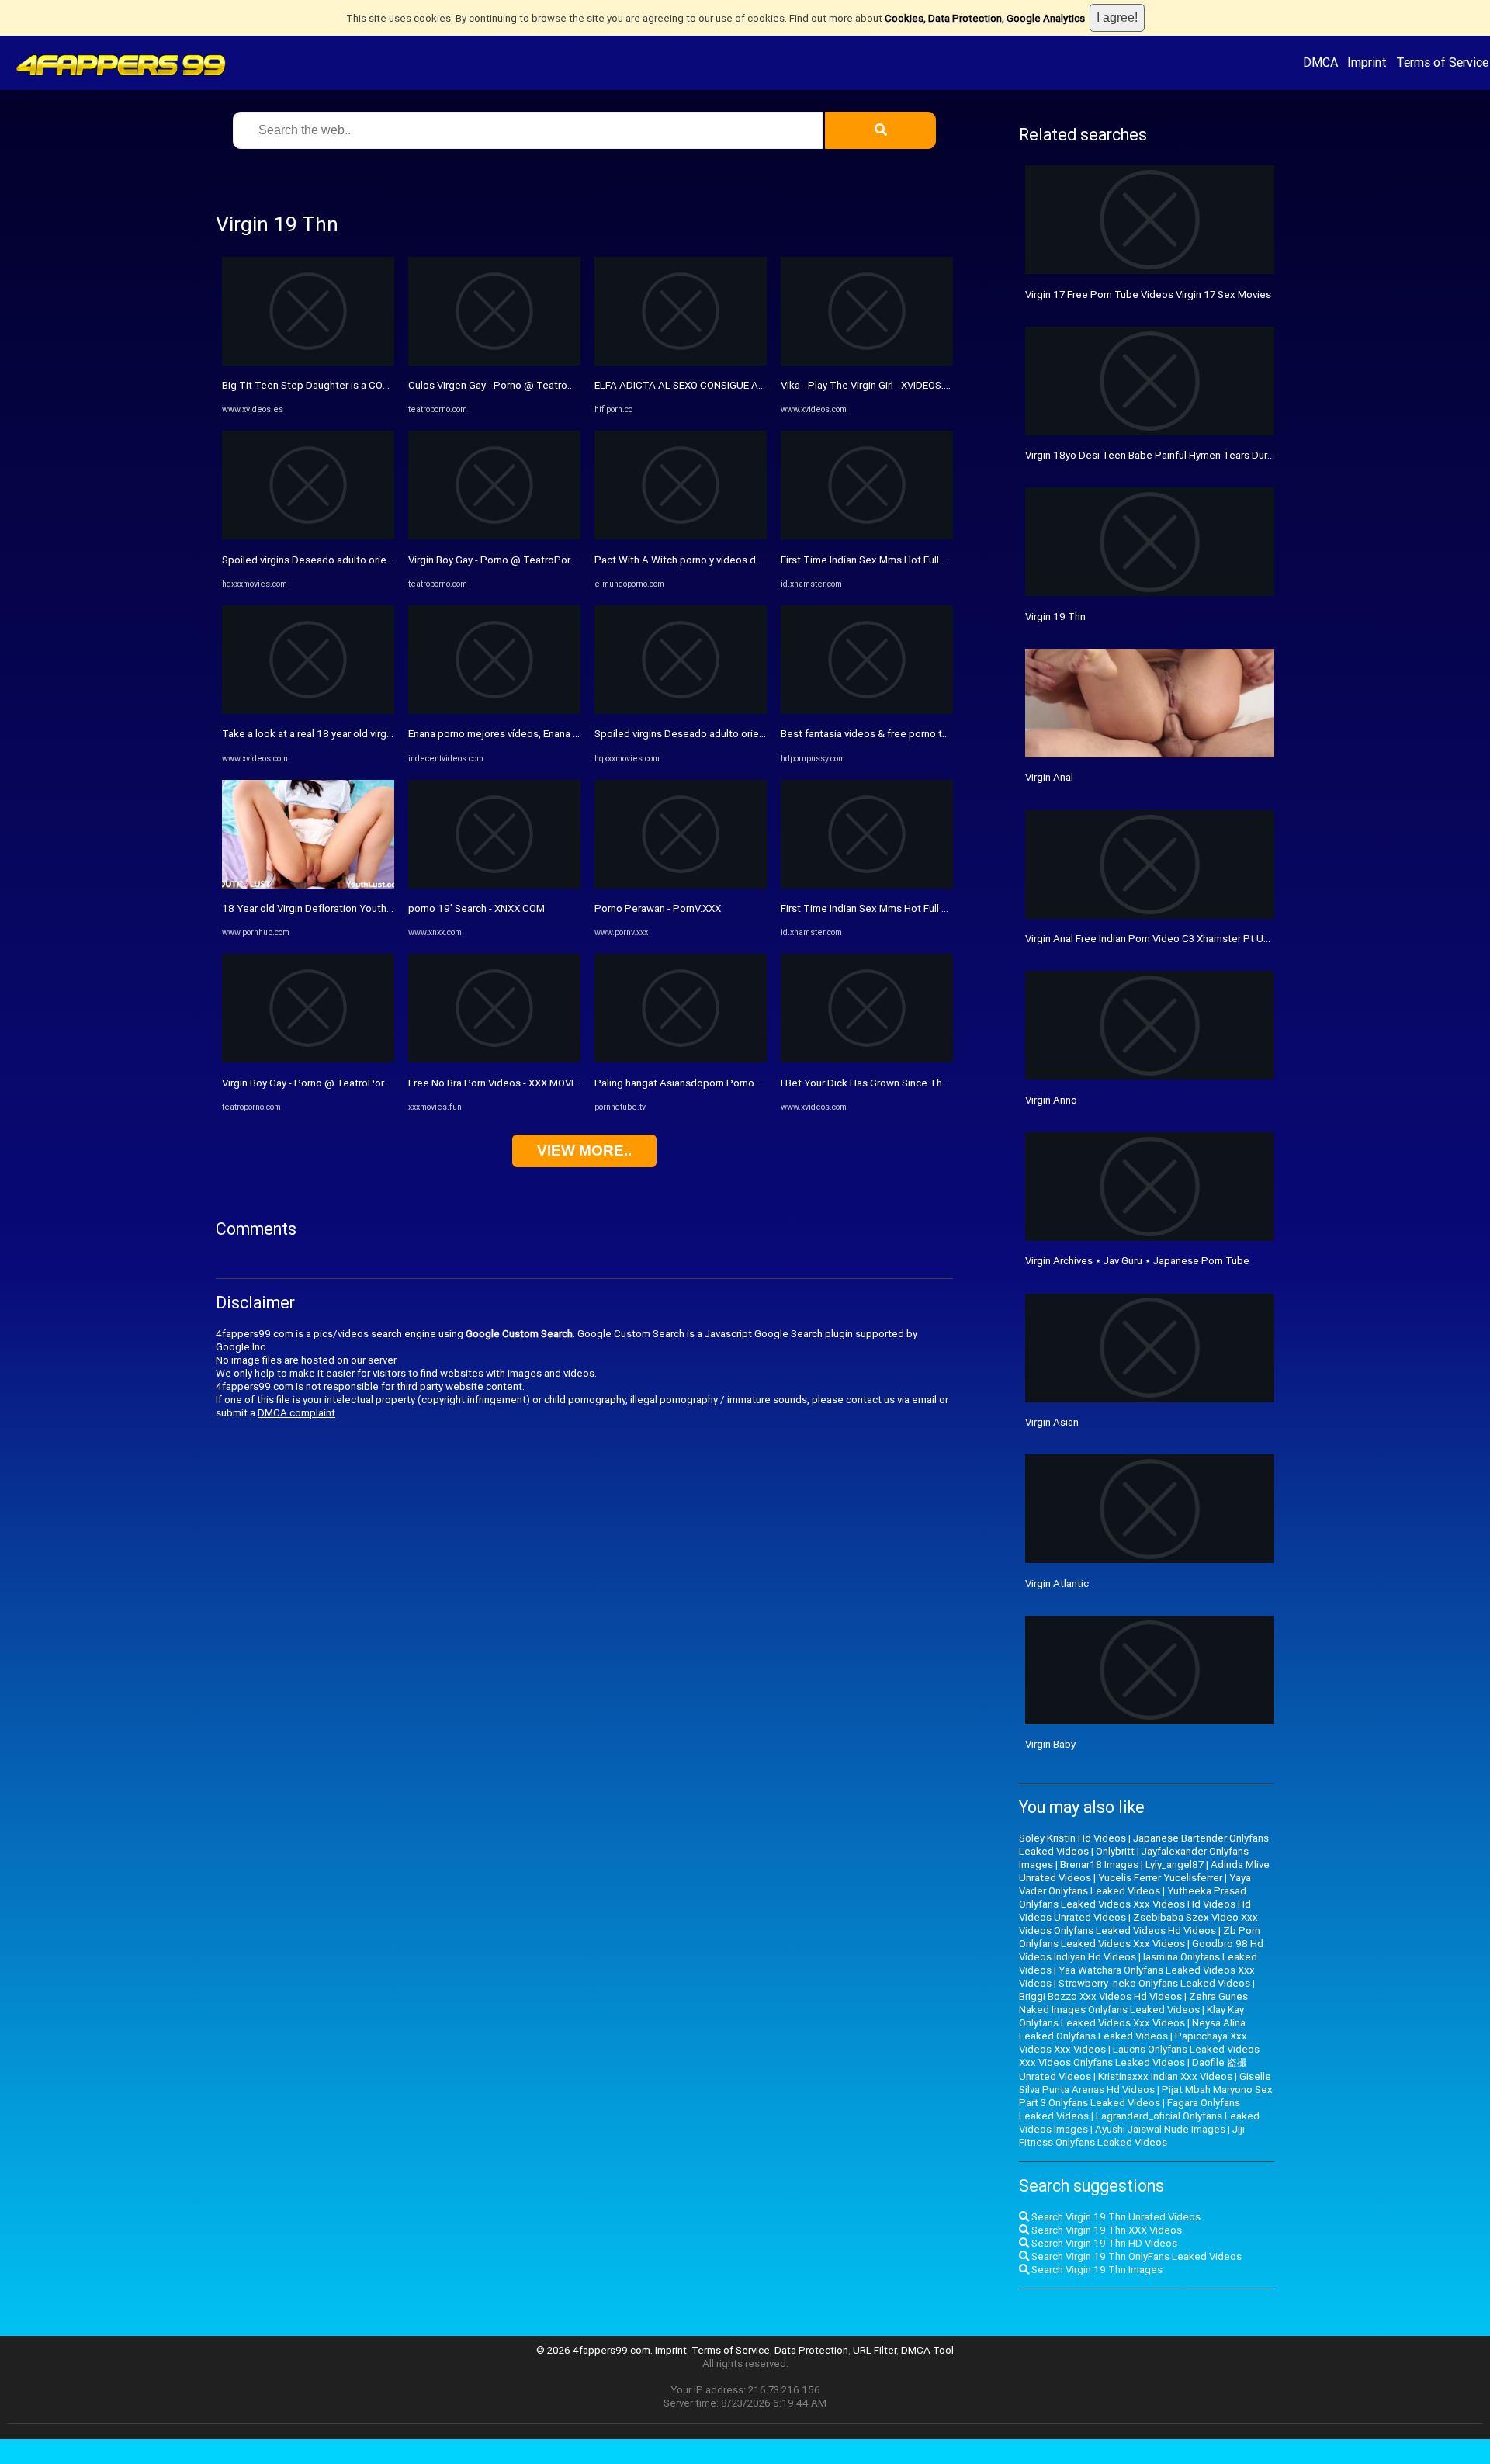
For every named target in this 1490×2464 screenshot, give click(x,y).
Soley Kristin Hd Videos (1072, 1838)
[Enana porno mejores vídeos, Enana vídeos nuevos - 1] (494, 710)
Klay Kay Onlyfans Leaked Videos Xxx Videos (1131, 2016)
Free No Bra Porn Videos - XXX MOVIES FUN (508, 1083)
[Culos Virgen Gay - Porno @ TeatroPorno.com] (494, 362)
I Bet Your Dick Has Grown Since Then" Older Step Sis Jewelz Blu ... (934, 1083)
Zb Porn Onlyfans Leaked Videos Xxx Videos (1140, 1937)
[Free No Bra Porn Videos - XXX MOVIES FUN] (494, 1059)
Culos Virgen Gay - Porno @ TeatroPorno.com (513, 385)
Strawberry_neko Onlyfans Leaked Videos (1154, 1983)
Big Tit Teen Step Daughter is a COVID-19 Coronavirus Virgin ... (365, 385)
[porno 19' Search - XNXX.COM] (494, 885)
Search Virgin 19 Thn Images (1096, 2270)
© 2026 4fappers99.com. (596, 2350)
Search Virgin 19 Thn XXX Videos (1105, 2230)
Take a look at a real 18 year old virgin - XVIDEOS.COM (345, 734)
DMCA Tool (927, 2350)
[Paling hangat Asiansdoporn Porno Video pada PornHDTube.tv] (681, 1059)
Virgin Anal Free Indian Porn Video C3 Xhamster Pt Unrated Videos (1177, 939)
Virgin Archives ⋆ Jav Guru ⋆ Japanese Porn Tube (1137, 1261)
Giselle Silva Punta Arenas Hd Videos (1145, 2083)
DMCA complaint (296, 1413)
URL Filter (875, 2350)
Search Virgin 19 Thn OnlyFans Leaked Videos (1135, 2256)
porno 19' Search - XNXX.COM (476, 908)
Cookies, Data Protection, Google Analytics (985, 18)
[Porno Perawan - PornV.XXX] (681, 885)
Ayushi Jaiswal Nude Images (1160, 2129)
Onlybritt (1115, 1851)
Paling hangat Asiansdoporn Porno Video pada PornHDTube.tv (738, 1083)
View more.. (584, 1151)
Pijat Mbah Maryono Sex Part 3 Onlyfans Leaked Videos (1146, 2096)
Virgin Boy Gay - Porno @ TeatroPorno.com (320, 1083)
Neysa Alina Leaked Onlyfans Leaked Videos (1132, 2029)
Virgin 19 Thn (1055, 617)
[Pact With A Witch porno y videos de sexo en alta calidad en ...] (681, 536)
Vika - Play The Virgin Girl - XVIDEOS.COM (873, 385)
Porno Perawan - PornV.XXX (658, 908)
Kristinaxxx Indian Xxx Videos (1165, 2076)
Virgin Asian (1052, 1422)
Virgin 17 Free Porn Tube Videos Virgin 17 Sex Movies (1148, 295)
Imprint (1367, 62)
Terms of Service (1442, 62)
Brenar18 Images (1099, 1864)
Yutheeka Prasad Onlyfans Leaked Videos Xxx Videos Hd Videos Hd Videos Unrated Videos (1135, 1904)
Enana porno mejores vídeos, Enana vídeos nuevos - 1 (531, 734)
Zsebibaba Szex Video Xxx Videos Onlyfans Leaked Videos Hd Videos (1138, 1924)
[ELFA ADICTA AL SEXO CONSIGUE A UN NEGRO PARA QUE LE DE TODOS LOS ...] (681, 362)
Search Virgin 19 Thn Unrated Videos (1115, 2217)
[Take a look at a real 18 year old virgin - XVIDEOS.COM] (308, 710)
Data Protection (811, 2350)
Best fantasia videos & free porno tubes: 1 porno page (906, 734)
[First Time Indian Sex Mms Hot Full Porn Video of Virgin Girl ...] (867, 536)
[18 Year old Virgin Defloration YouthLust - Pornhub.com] (308, 885)
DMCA (1320, 62)
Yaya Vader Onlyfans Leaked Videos (1135, 1884)
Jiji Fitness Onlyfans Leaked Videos (1132, 2136)
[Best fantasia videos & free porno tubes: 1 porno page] (867, 710)
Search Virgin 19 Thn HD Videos (1103, 2243)
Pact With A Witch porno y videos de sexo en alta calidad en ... (737, 560)
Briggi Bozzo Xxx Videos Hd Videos (1100, 1996)
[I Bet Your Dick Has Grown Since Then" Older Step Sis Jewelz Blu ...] (867, 1059)
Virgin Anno (1051, 1100)
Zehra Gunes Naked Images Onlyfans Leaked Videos (1133, 2003)
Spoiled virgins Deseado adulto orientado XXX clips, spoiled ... (365, 560)
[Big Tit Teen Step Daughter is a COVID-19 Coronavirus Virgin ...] (308, 362)
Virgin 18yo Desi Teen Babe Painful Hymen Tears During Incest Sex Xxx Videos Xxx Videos (1233, 455)
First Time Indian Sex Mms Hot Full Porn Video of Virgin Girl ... (920, 560)
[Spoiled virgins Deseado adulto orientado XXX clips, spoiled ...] (308, 536)
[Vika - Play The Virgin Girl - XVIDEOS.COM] (867, 362)
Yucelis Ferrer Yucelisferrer (1160, 1878)
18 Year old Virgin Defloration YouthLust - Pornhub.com (349, 908)
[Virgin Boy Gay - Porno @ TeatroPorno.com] (308, 1059)
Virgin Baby (1050, 1744)
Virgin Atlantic (1057, 1584)
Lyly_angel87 (1175, 1864)
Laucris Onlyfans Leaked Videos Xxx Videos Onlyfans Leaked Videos (1139, 2056)
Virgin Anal (1049, 777)
